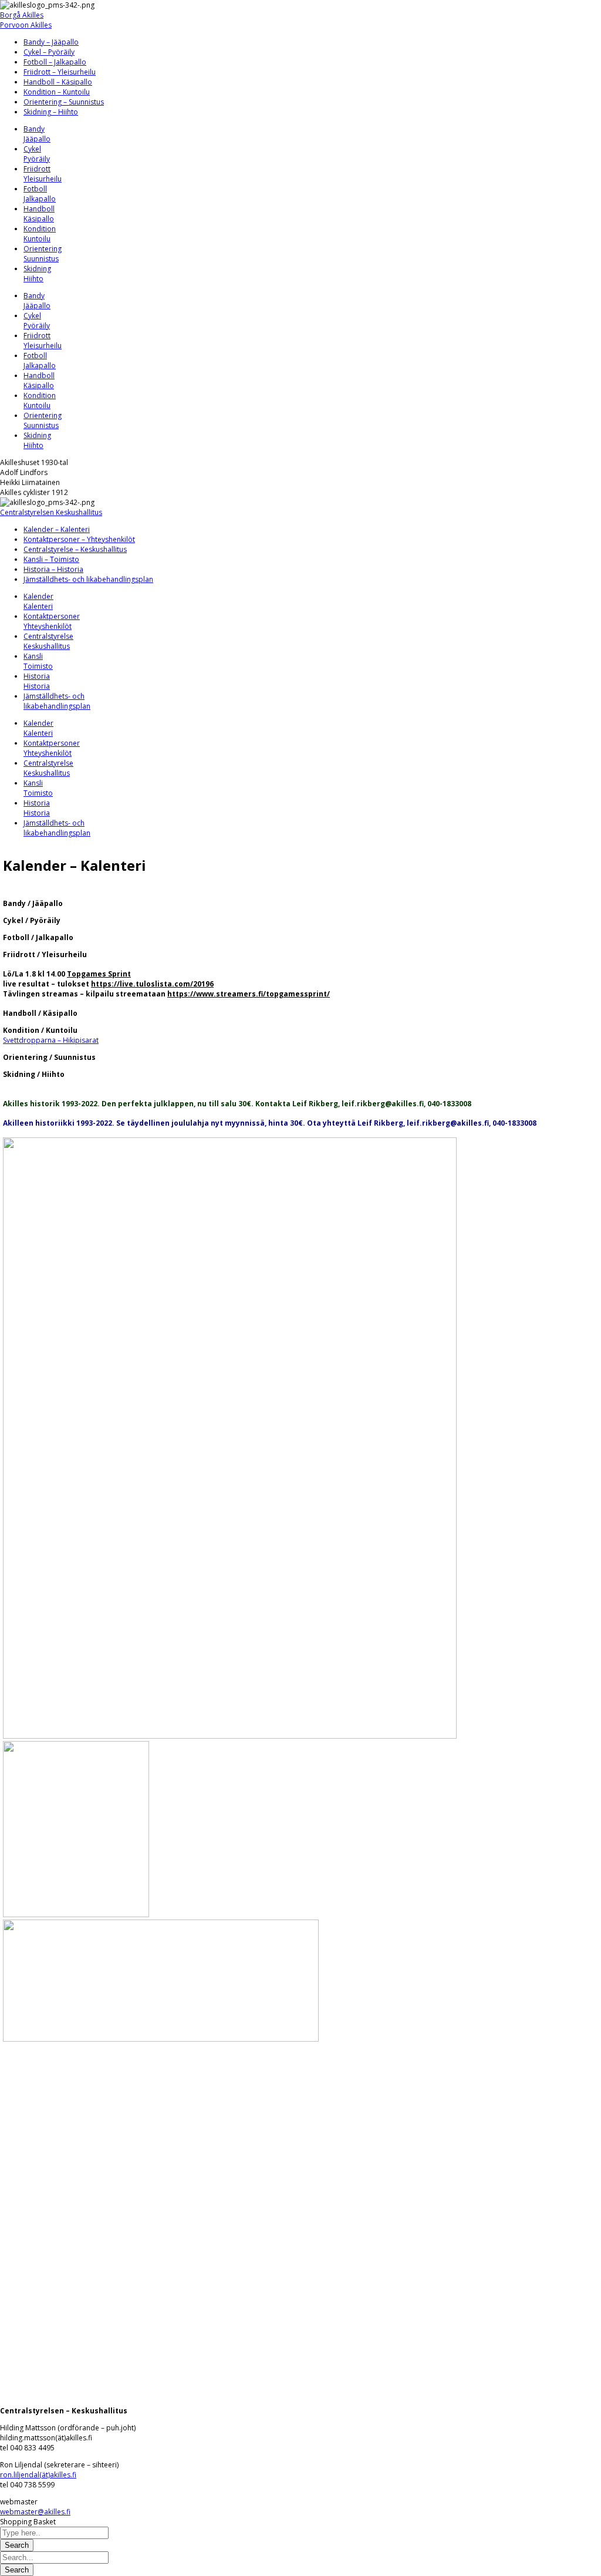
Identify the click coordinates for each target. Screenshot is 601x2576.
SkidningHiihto (37, 274)
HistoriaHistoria (37, 681)
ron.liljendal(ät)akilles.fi (38, 2475)
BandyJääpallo (37, 134)
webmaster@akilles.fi (35, 2512)
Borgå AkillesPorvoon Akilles (26, 20)
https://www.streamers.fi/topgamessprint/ (249, 994)
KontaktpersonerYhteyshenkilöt (52, 621)
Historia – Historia (53, 569)
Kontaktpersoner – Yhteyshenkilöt (79, 539)
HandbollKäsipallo (39, 214)
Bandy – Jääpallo (51, 42)
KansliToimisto (38, 661)
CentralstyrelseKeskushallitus (48, 641)
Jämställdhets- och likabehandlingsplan (88, 579)
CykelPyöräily (37, 154)
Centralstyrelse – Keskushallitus (75, 549)
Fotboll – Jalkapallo (55, 62)
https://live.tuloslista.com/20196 (152, 984)
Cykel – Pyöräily (49, 52)
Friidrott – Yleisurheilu (60, 72)
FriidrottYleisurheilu (43, 174)
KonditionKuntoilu (40, 234)
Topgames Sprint (99, 974)
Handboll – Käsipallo (58, 82)
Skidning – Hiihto (51, 112)
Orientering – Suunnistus (64, 102)
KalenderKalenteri (38, 601)
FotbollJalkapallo (40, 194)
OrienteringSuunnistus (43, 254)
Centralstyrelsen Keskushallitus (51, 512)
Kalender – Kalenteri (57, 529)
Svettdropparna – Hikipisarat (51, 1040)
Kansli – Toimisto (51, 559)
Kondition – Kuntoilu (57, 92)
